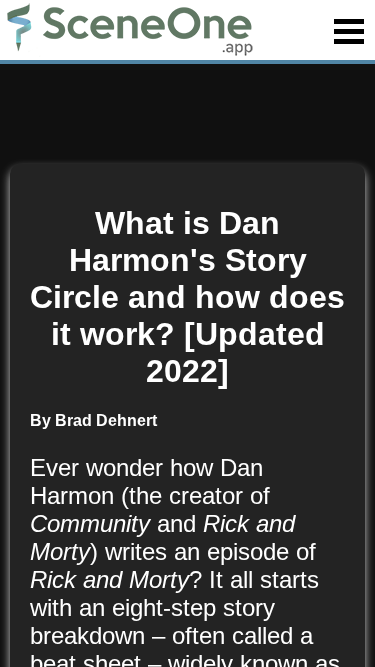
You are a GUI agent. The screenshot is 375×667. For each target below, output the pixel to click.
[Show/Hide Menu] (349, 32)
